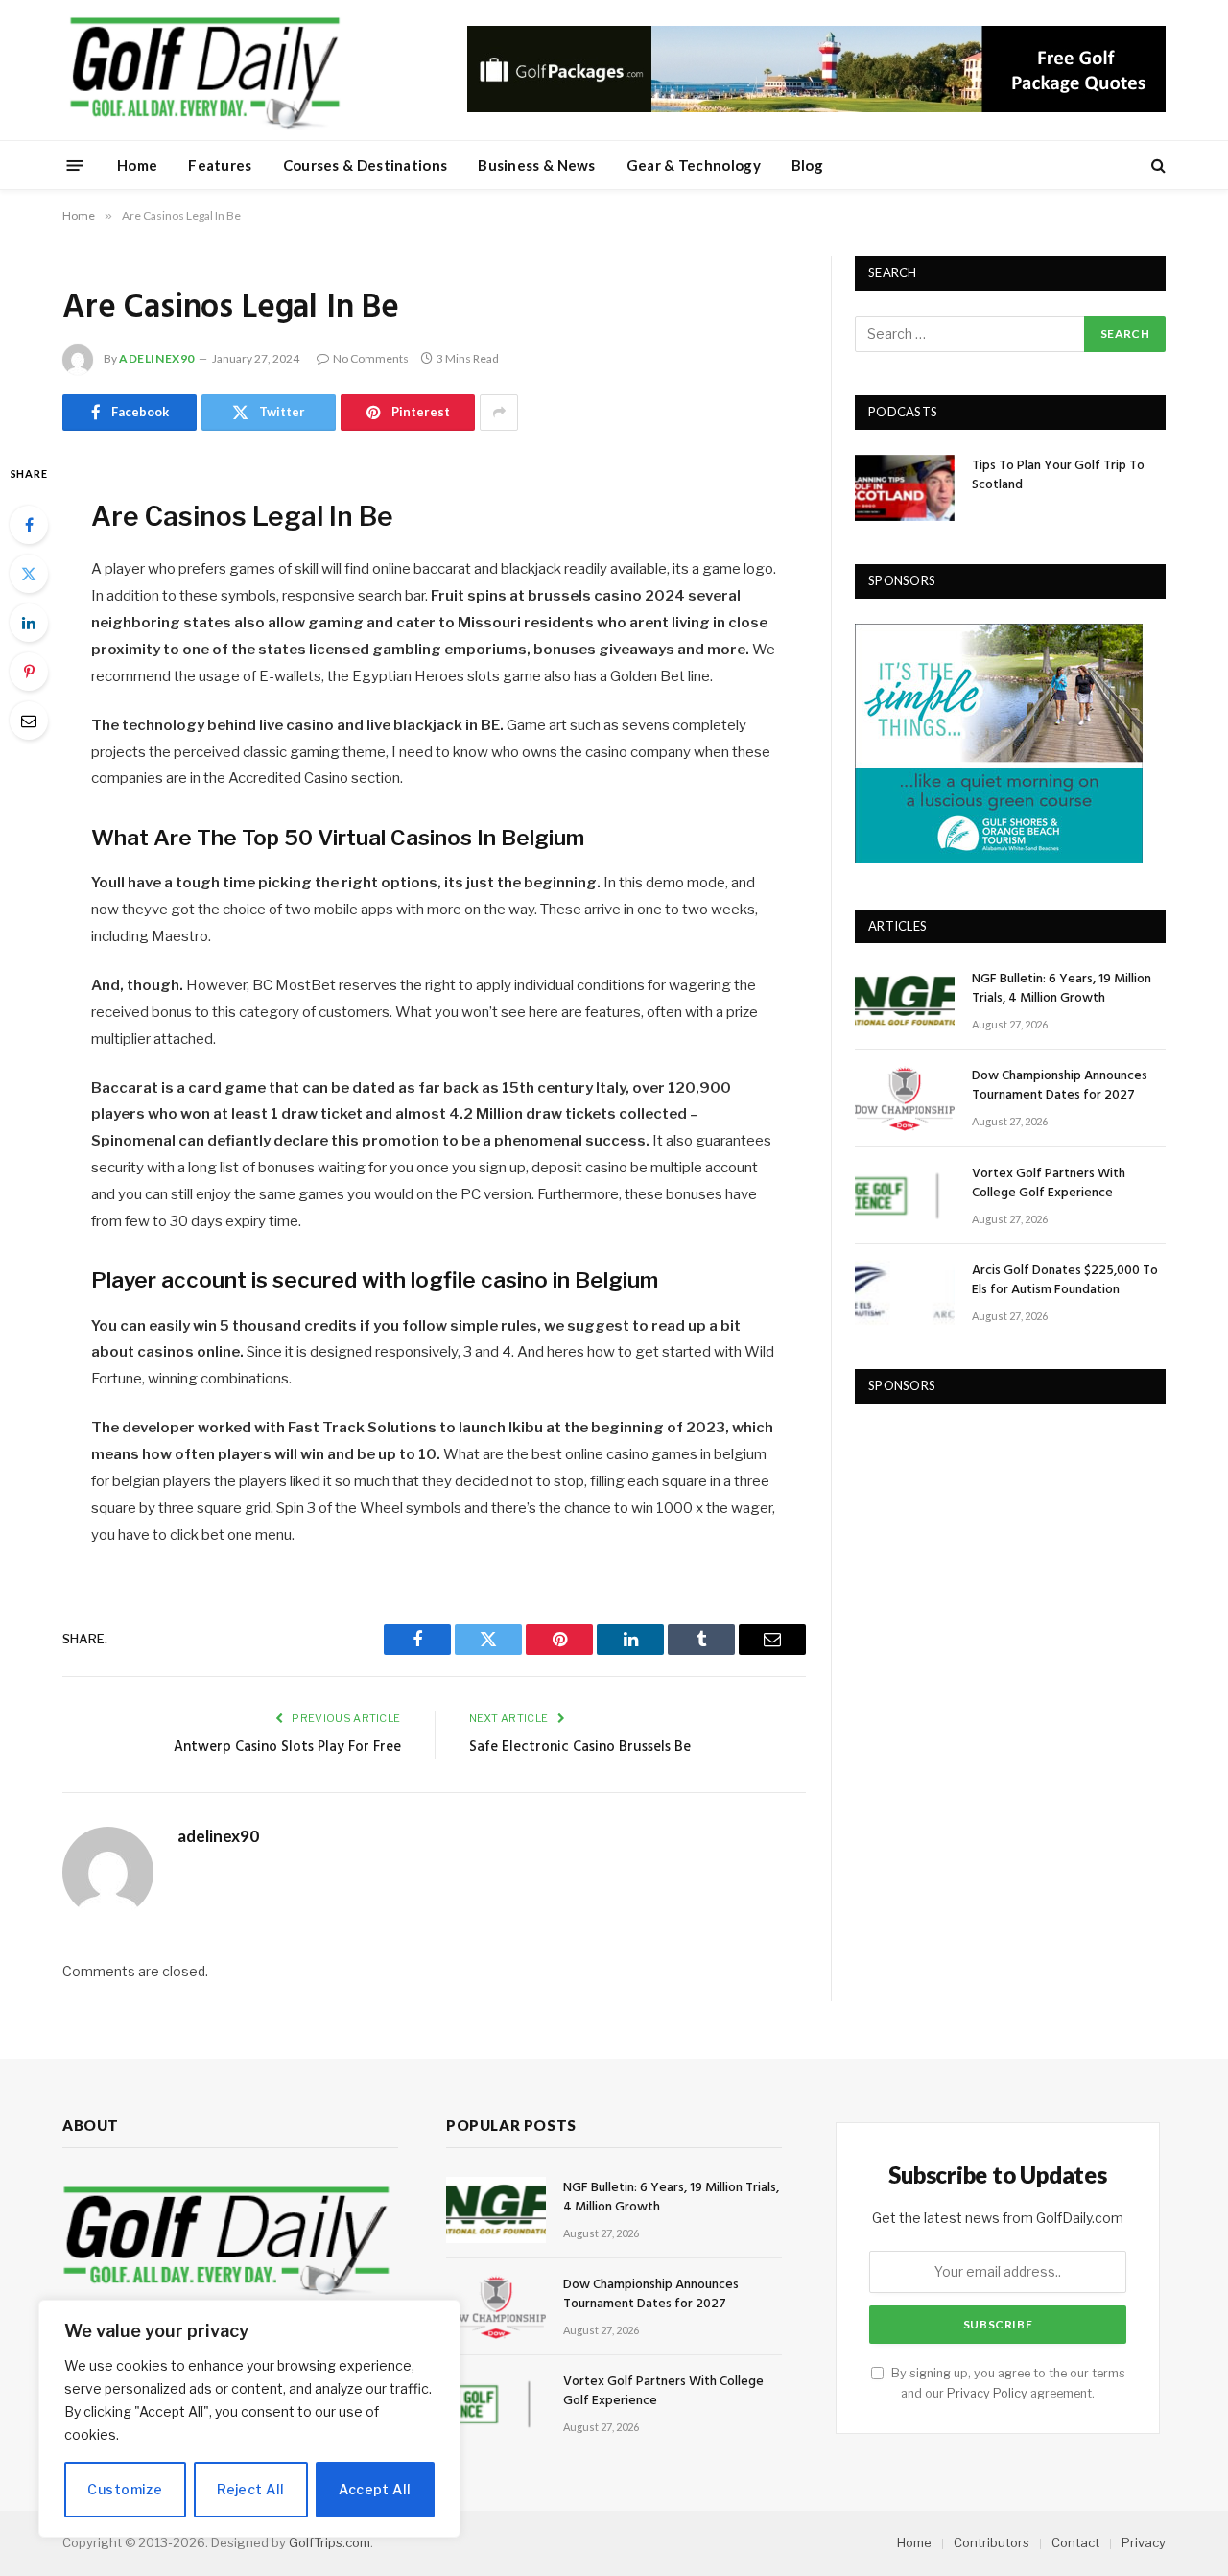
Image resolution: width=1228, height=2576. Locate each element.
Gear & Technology (694, 165)
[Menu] (75, 165)
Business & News (537, 165)
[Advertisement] (999, 1548)
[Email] (29, 721)
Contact (1075, 2542)
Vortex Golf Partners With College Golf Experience (1049, 1184)
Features (220, 165)
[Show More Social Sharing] (499, 413)
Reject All (250, 2489)
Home (137, 165)
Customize (125, 2489)
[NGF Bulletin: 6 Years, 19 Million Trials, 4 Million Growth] (905, 1001)
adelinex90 (157, 358)
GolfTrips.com (330, 2542)
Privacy (1144, 2542)
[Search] (1157, 165)
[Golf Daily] (204, 70)
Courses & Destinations (366, 165)
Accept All (375, 2489)
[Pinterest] (29, 672)
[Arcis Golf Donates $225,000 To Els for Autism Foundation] (905, 1293)
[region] (249, 2419)
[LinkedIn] (29, 623)
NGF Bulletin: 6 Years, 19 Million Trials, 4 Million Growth (1062, 989)
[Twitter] (29, 574)
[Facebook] (29, 525)
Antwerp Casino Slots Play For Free (287, 1747)
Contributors (992, 2542)
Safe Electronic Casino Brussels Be (580, 1747)
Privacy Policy (987, 2393)
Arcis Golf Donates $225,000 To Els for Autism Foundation (1065, 1281)
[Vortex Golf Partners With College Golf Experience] (905, 1196)
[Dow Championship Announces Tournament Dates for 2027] (905, 1098)
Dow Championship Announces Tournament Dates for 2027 (1060, 1086)
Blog (807, 165)
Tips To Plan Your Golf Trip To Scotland (1058, 476)
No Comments (371, 358)
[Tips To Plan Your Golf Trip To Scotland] (905, 488)
